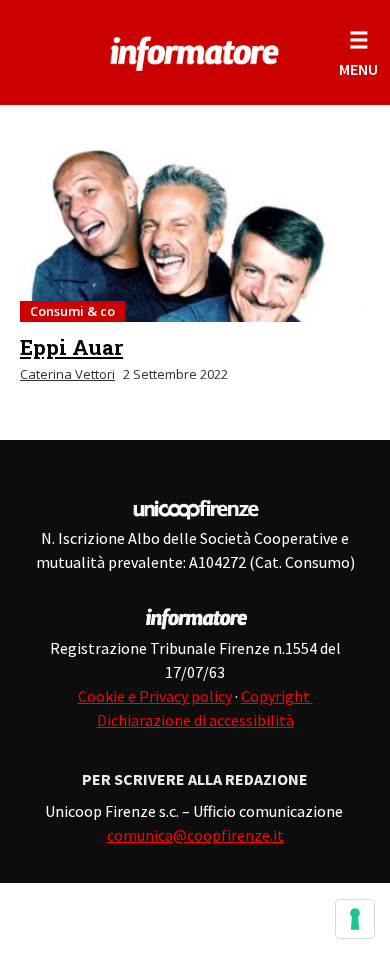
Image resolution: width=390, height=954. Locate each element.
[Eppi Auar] (195, 235)
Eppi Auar (71, 347)
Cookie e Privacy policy (155, 696)
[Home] (195, 50)
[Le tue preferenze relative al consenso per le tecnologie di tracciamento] (355, 919)
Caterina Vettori (67, 374)
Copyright (277, 696)
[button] (358, 52)
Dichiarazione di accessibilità (195, 720)
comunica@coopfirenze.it (195, 835)
